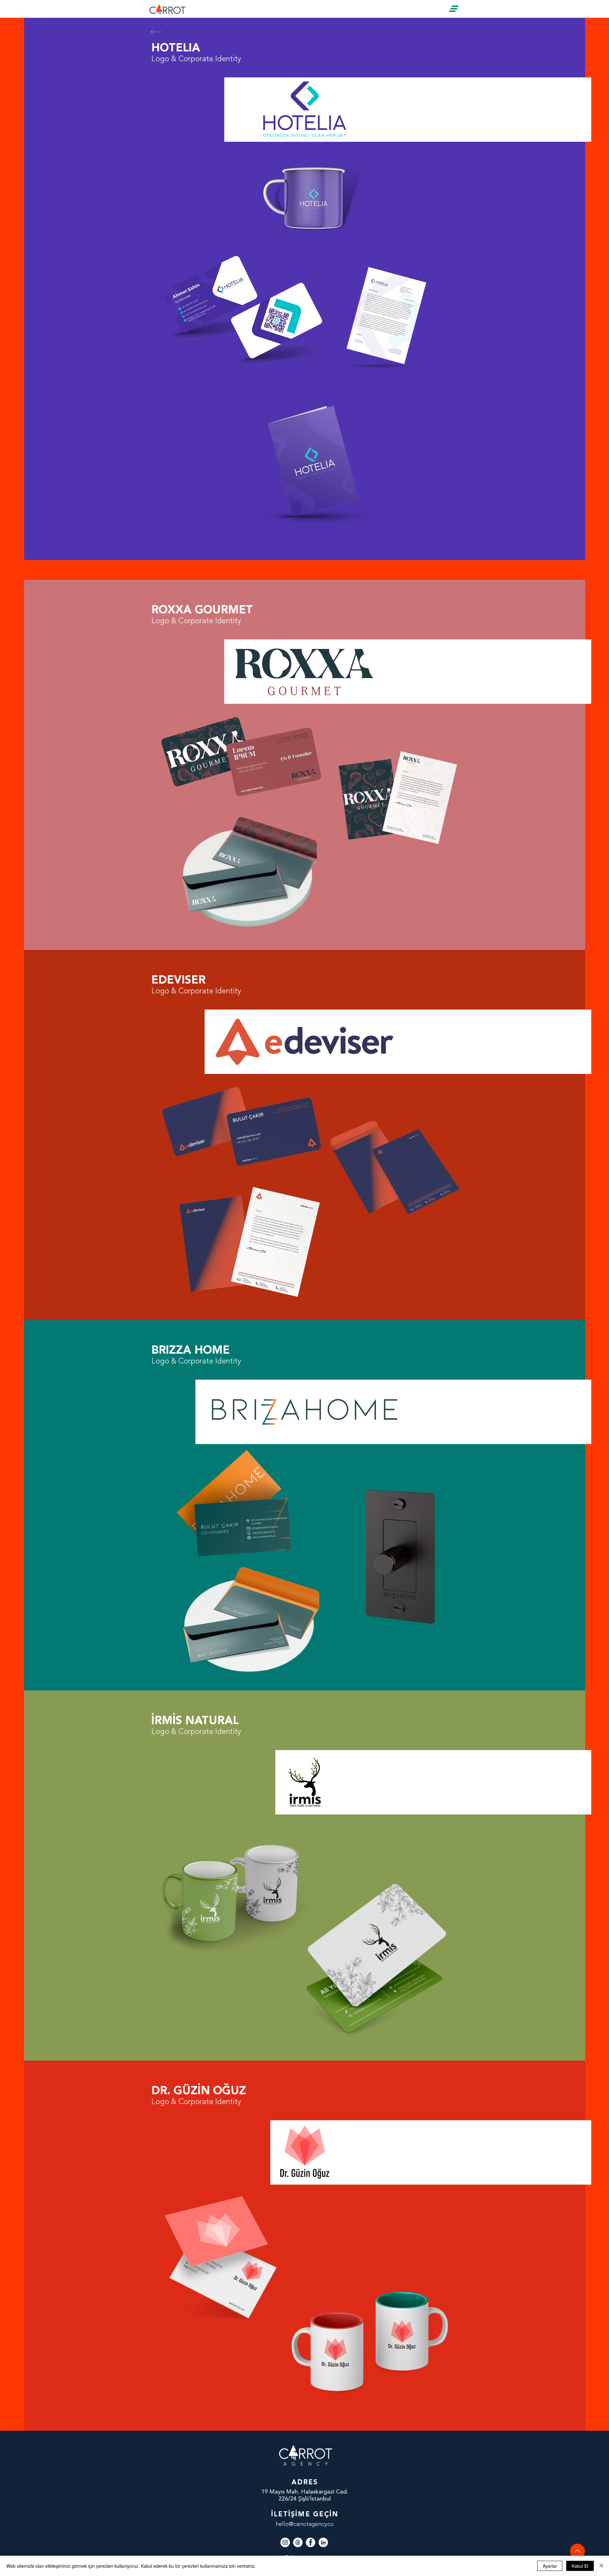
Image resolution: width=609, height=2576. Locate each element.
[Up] (577, 2551)
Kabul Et (580, 2566)
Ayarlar (550, 2566)
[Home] (157, 32)
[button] (454, 9)
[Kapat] (601, 2566)
